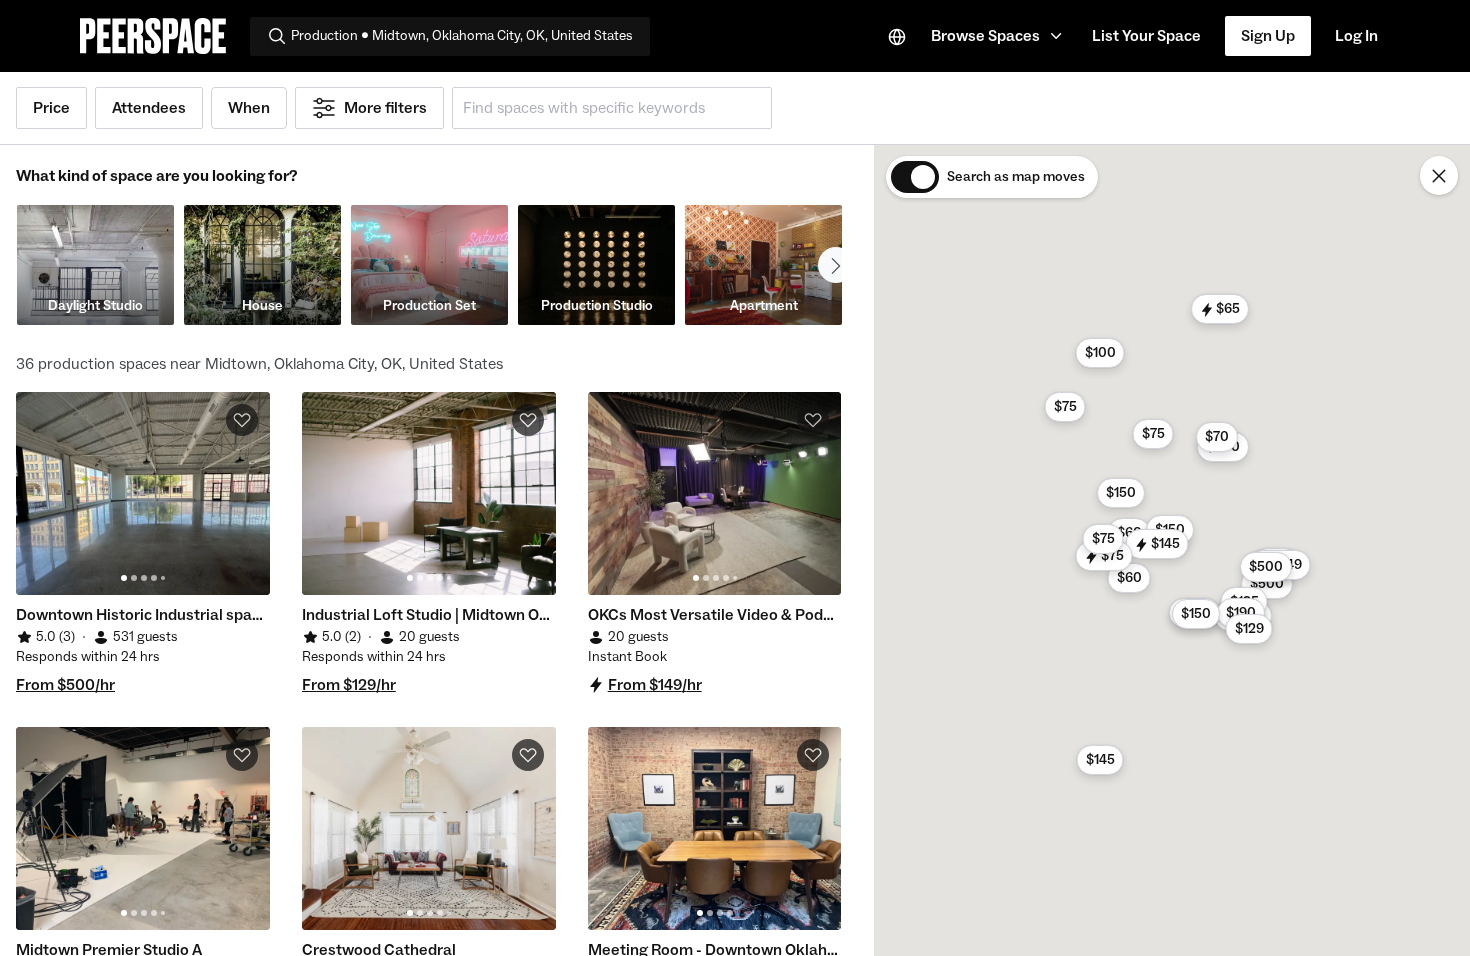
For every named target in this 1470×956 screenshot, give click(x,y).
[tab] (124, 578)
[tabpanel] (143, 493)
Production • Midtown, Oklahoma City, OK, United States (462, 36)
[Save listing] (242, 420)
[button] (999, 36)
